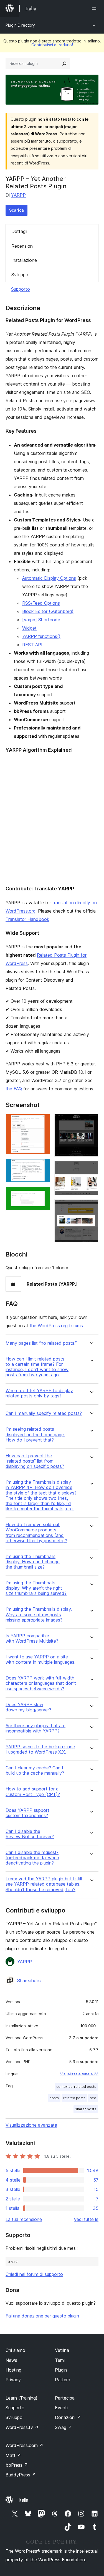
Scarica (17, 210)
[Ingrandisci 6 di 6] (91, 1207)
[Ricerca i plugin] (64, 64)
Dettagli (19, 231)
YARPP (18, 195)
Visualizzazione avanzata (31, 2125)
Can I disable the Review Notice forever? (30, 1834)
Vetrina (62, 2350)
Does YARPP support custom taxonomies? (27, 1813)
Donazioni (68, 2417)
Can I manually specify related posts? (44, 1413)
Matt (13, 2455)
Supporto (21, 289)
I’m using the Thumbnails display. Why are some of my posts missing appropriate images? (39, 1614)
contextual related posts (76, 2087)
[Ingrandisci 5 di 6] (91, 1169)
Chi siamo (15, 2350)
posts (54, 2098)
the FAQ (14, 1089)
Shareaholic (29, 1980)
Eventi (61, 2408)
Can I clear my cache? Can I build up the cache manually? (35, 1770)
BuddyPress (21, 2475)
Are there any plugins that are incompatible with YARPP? (35, 1728)
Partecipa (65, 2398)
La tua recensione (24, 2219)
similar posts (86, 2109)
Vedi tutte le (86, 2219)
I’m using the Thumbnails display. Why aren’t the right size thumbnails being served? (36, 1588)
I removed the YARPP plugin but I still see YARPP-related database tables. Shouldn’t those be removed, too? (44, 1884)
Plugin (61, 2370)
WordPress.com (24, 2445)
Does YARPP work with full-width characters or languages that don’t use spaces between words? (41, 1683)
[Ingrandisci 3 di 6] (42, 1194)
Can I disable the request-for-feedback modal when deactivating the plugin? (32, 1858)
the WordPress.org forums (56, 1326)
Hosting (13, 2370)
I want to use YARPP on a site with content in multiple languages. (40, 1660)
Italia (23, 2500)
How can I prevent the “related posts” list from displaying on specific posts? (35, 1461)
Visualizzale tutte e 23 (79, 2074)
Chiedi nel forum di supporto (34, 2274)
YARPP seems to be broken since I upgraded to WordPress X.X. (40, 1749)
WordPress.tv (22, 2427)
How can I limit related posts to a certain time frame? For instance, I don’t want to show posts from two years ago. (37, 1367)
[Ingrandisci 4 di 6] (91, 1121)
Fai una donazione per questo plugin (42, 2316)
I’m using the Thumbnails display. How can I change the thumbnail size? (33, 1562)
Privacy (13, 2380)
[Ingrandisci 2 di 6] (42, 1166)
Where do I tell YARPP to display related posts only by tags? (39, 1393)
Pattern (63, 2380)
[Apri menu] (95, 8)
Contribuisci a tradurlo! (52, 45)
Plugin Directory (20, 25)
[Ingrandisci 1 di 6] (42, 1121)
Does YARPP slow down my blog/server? (28, 1707)
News (11, 2360)
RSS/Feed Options (41, 603)
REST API (32, 645)
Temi (60, 2360)
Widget (29, 628)
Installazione (24, 260)
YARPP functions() (41, 636)
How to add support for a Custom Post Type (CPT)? (33, 1792)
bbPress (17, 2465)
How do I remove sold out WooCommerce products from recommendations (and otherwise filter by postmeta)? (36, 1533)
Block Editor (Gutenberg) (48, 611)
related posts (74, 2098)
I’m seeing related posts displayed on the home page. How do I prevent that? (35, 1434)
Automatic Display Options (49, 578)
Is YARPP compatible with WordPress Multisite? (32, 1638)
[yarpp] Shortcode (41, 620)
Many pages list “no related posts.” (41, 1343)
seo (93, 2098)
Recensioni (22, 246)
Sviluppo (20, 275)
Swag (63, 2427)
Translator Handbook (27, 919)
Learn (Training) (21, 2398)
